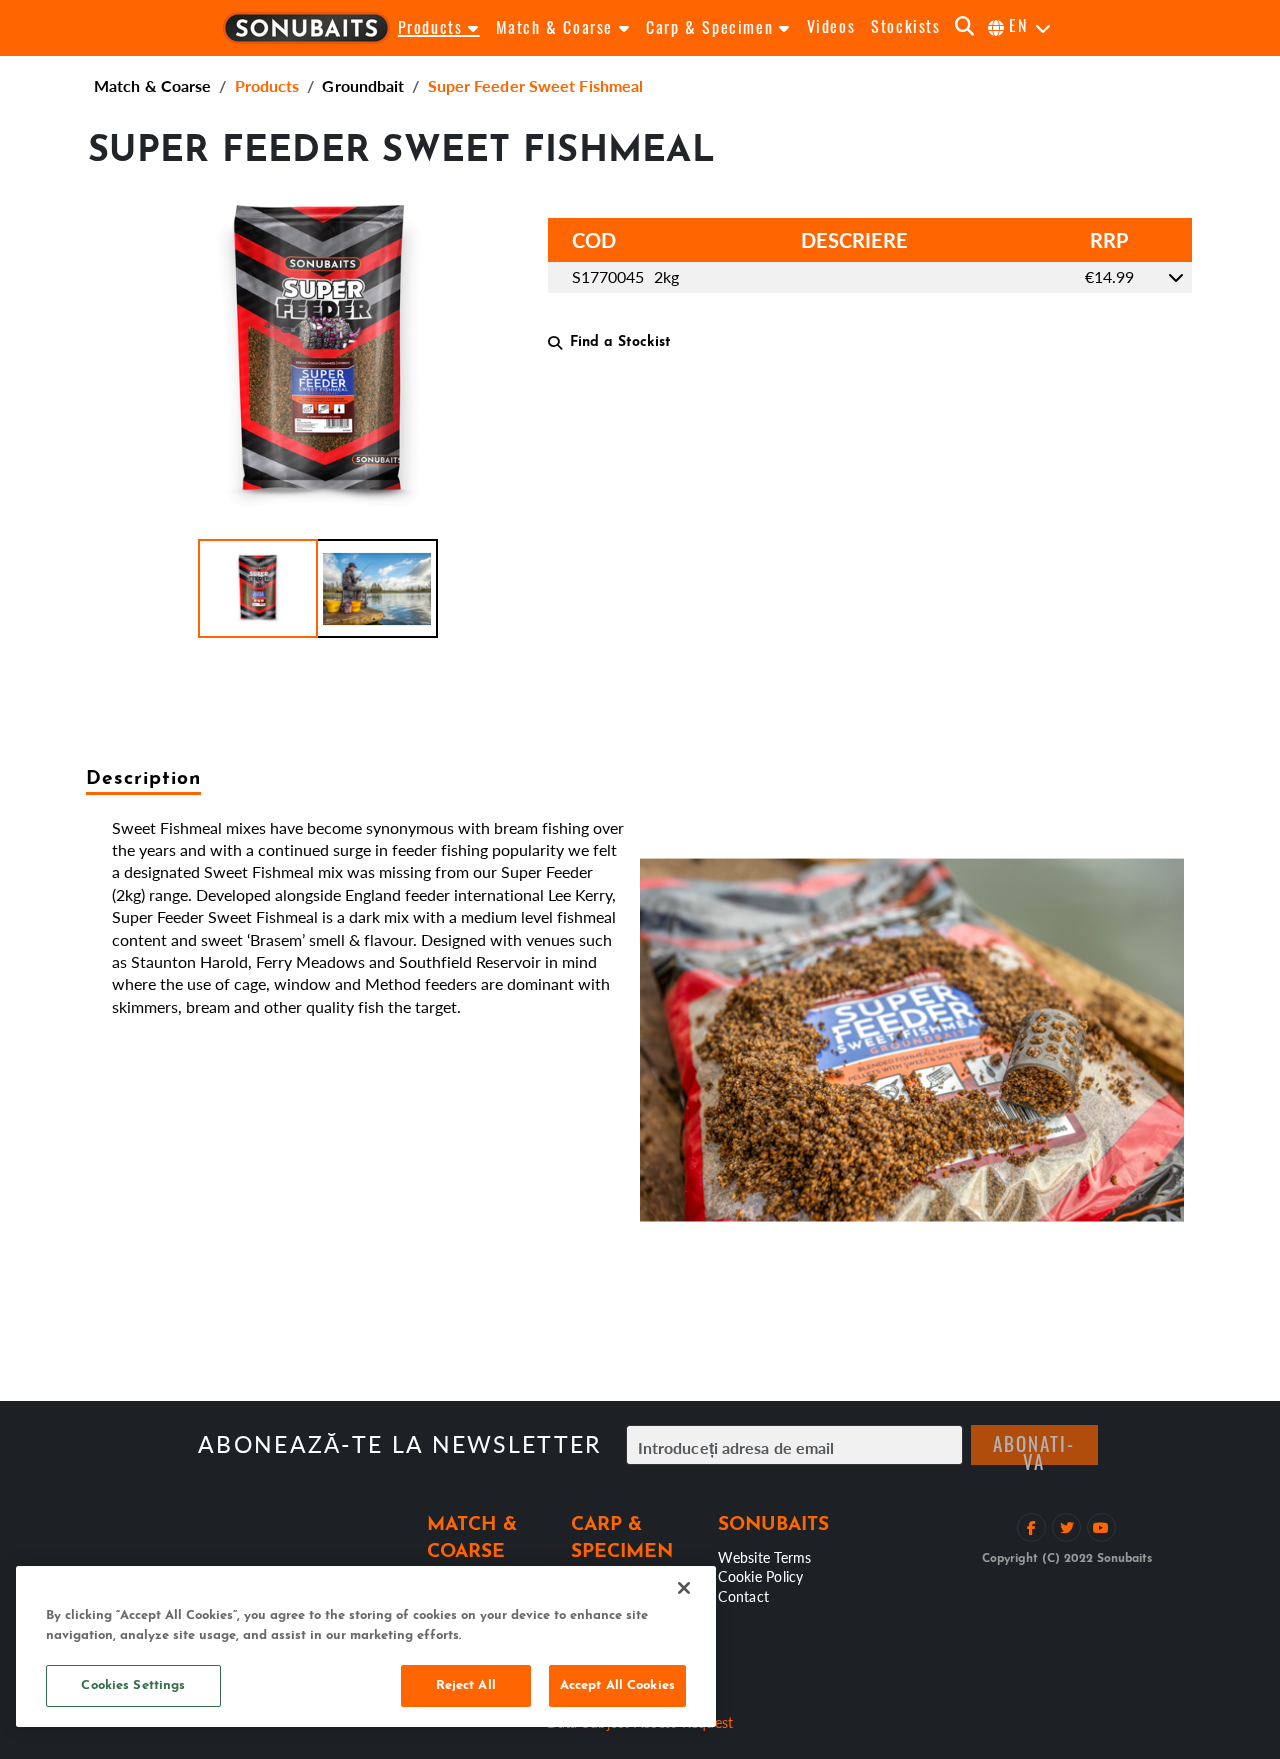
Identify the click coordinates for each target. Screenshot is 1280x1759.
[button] (258, 588)
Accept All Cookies (617, 1685)
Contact (743, 1596)
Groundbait (363, 85)
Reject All (466, 1685)
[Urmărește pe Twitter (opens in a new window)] (1066, 1527)
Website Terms (764, 1557)
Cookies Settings (133, 1685)
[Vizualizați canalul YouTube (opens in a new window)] (1101, 1527)
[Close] (684, 1588)
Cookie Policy (760, 1576)
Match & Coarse (152, 85)
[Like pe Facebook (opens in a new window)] (1031, 1527)
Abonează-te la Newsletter (400, 1444)
